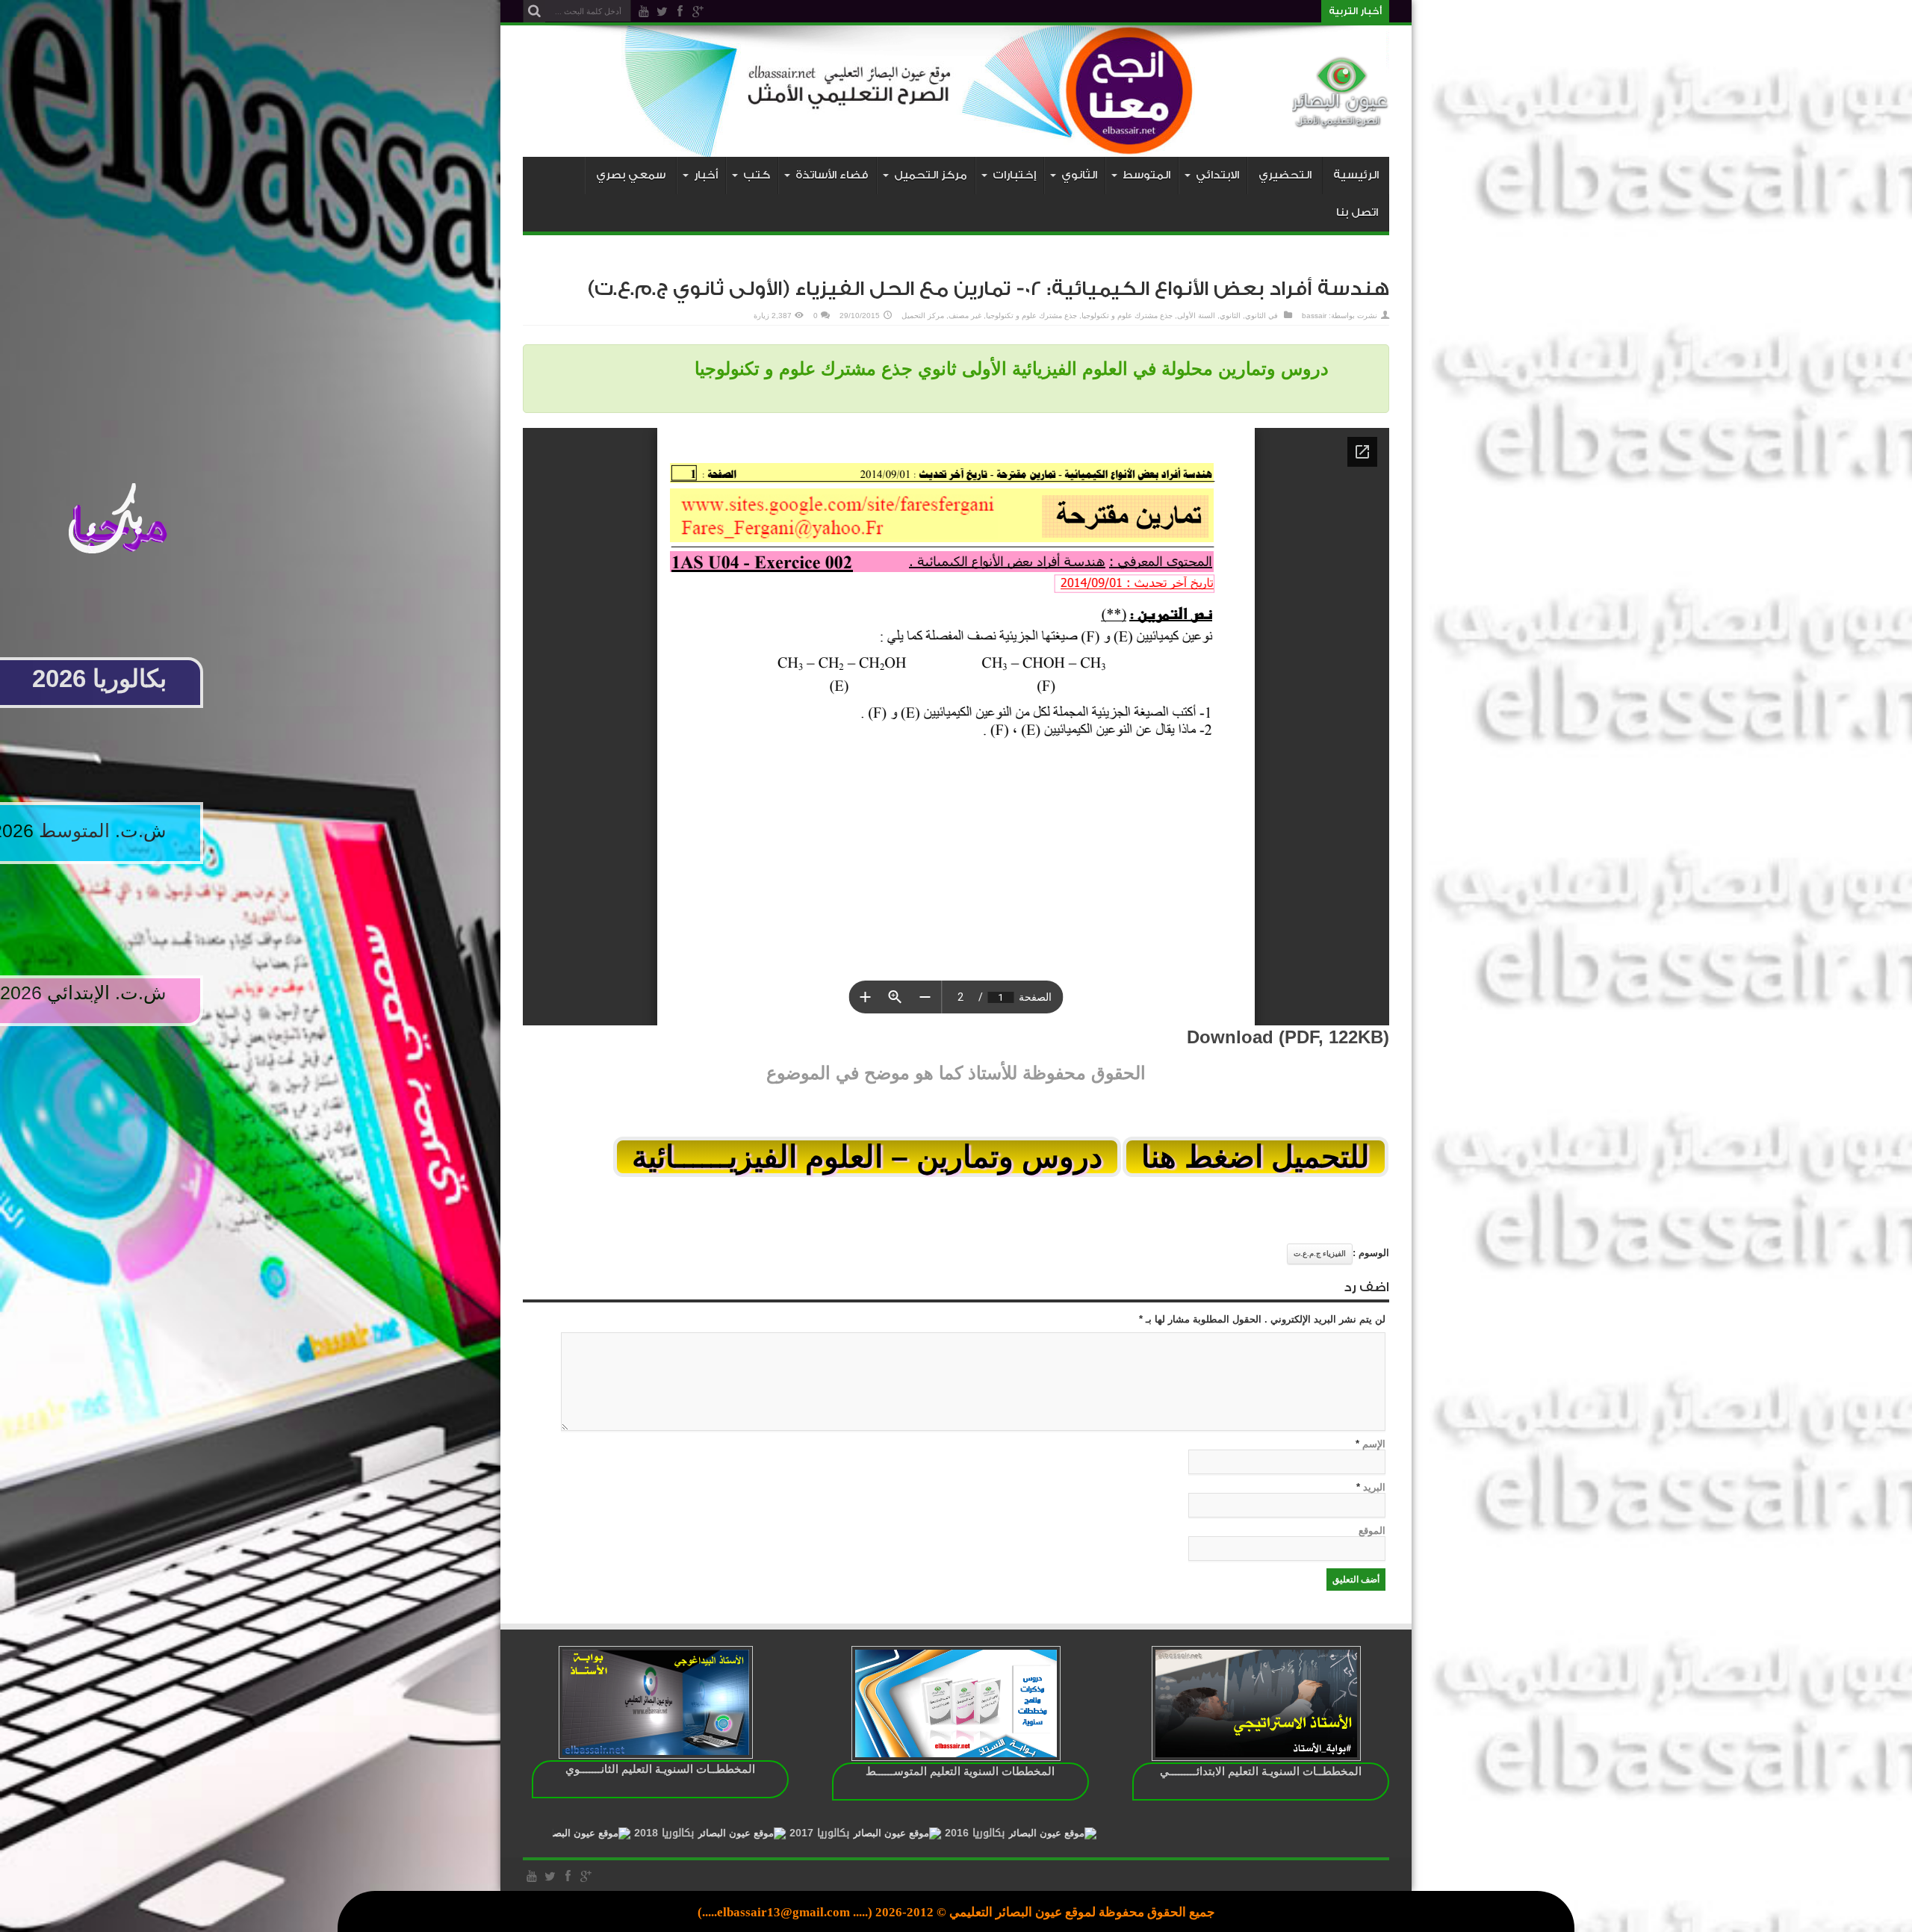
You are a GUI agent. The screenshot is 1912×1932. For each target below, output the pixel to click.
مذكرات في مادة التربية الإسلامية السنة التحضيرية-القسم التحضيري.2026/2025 (1166, 11)
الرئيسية (1356, 175)
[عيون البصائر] (1341, 119)
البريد (1374, 1487)
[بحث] (534, 11)
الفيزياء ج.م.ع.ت (1320, 1254)
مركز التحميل (923, 316)
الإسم (1374, 1444)
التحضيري (1285, 175)
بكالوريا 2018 (819, 1833)
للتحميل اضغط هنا (1255, 1157)
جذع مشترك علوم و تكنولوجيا (1127, 316)
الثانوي (1255, 316)
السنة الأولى (1196, 316)
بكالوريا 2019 (663, 1833)
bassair (1314, 316)
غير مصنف (965, 316)
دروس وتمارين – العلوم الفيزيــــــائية (867, 1157)
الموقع (1372, 1531)
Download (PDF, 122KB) (1288, 1037)
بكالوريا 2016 (1129, 1833)
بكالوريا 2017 (974, 1833)
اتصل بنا (1357, 212)
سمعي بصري (631, 175)
